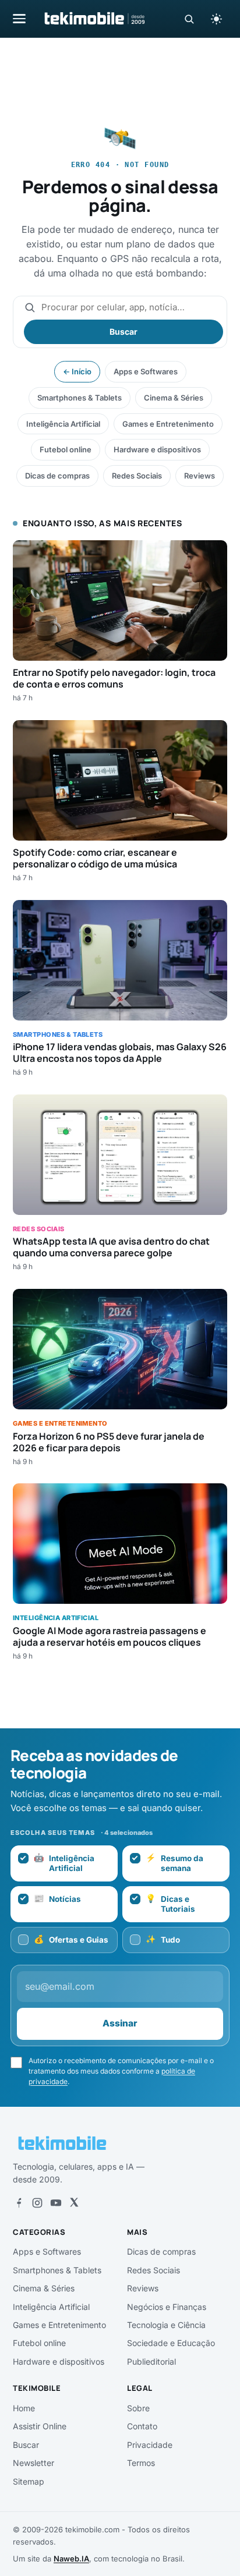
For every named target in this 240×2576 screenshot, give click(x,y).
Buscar (123, 332)
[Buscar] (189, 19)
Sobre (138, 2408)
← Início (77, 371)
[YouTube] (56, 2203)
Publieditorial (151, 2361)
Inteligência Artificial (63, 424)
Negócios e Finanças (167, 2307)
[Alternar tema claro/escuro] (216, 19)
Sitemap (29, 2481)
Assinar (120, 2023)
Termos (141, 2463)
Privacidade (150, 2445)
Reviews (200, 476)
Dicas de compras (57, 476)
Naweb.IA (71, 2559)
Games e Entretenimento (168, 424)
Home (24, 2408)
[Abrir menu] (19, 18)
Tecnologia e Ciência (166, 2325)
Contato (142, 2426)
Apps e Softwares (146, 371)
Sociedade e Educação (171, 2343)
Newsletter (33, 2463)
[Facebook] (19, 2203)
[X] (74, 2203)
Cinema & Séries (174, 398)
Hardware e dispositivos (157, 449)
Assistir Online (40, 2426)
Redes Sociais (137, 476)
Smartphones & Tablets (80, 398)
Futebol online (66, 449)
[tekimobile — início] (94, 19)
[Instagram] (37, 2203)
